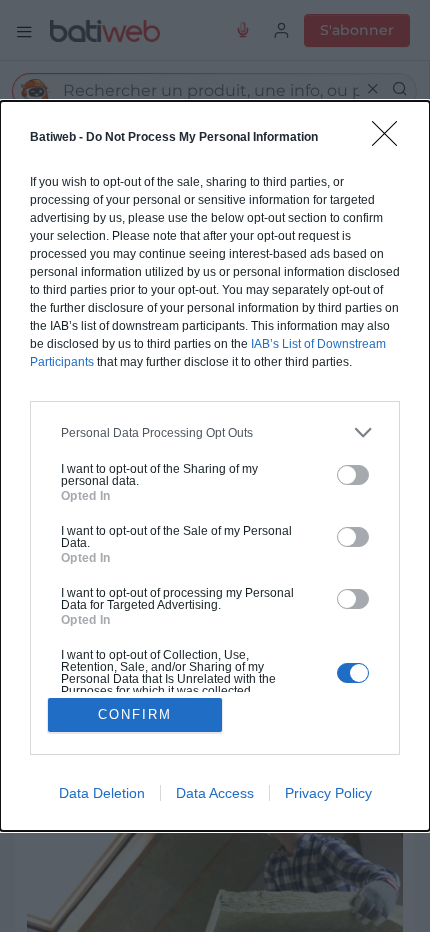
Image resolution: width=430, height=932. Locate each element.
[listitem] (215, 432)
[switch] (353, 475)
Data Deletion (102, 793)
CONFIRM (135, 714)
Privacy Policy (328, 793)
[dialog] (215, 466)
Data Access (215, 793)
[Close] (391, 140)
